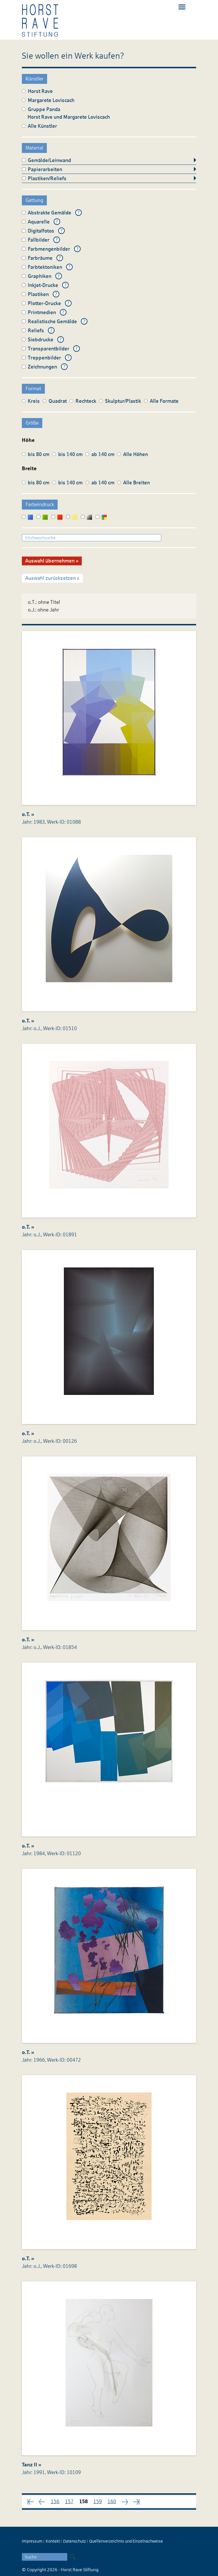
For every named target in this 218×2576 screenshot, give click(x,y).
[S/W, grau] (87, 517)
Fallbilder (39, 240)
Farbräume (40, 258)
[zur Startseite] (40, 20)
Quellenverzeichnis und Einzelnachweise (126, 2541)
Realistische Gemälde (52, 321)
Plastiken (38, 294)
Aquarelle (39, 222)
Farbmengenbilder (49, 249)
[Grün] (43, 517)
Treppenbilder (44, 358)
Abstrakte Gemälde (50, 213)
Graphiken (40, 276)
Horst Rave (40, 91)
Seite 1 (31, 2502)
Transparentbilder (49, 349)
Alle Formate (164, 401)
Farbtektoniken (45, 267)
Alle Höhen (136, 454)
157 (69, 2502)
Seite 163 (136, 2501)
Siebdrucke (41, 340)
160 (112, 2502)
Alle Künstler (42, 126)
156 (55, 2502)
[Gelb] (72, 517)
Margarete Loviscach (51, 100)
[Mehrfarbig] (102, 517)
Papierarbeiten (45, 169)
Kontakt (53, 2541)
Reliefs (36, 331)
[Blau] (28, 517)
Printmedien (42, 312)
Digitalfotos (41, 231)
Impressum (32, 2541)
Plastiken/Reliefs (47, 178)
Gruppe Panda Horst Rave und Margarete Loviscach (69, 113)
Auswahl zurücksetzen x (52, 578)
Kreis (34, 401)
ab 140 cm (103, 454)
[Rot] (57, 517)
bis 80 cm (39, 454)
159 (98, 2502)
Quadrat (58, 401)
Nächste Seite (42, 2502)
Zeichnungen (42, 367)
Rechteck (86, 401)
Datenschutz (75, 2541)
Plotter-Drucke (44, 303)
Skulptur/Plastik (123, 401)
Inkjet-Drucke (43, 285)
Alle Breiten (137, 483)
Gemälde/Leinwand (49, 160)
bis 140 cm (70, 454)
